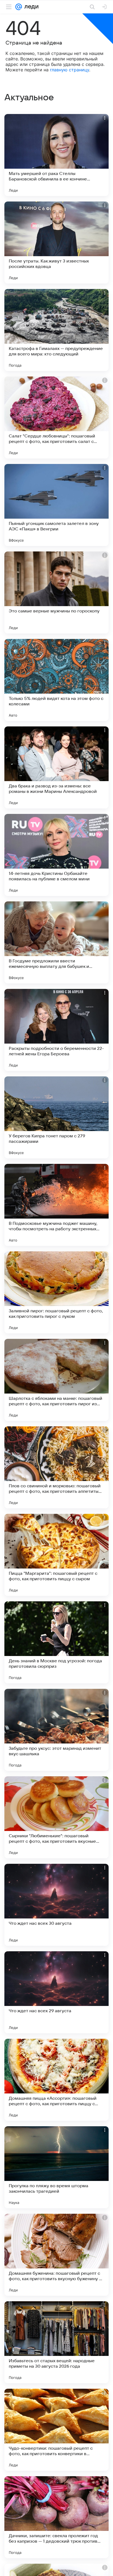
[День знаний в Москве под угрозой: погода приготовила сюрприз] (56, 1642)
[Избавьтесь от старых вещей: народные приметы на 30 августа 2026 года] (56, 2342)
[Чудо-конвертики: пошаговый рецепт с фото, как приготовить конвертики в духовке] (56, 2430)
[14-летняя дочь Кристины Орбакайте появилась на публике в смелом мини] (56, 855)
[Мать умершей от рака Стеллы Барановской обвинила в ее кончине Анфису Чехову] (56, 155)
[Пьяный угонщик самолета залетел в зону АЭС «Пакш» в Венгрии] (56, 505)
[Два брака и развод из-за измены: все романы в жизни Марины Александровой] (56, 767)
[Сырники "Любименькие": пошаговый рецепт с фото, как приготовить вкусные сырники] (56, 1817)
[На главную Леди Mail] (30, 7)
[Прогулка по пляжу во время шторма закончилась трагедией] (56, 2167)
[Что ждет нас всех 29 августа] (56, 1992)
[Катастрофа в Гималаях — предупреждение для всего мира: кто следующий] (56, 330)
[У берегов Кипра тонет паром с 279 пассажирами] (56, 1117)
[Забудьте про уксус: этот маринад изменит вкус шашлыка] (56, 1730)
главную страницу (70, 70)
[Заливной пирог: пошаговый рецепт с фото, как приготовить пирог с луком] (56, 1292)
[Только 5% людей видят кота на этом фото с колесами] (56, 680)
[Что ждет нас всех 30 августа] (56, 1905)
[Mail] (19, 7)
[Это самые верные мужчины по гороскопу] (56, 592)
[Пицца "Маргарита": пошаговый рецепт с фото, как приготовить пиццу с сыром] (56, 1555)
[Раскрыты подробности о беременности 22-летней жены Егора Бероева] (56, 1030)
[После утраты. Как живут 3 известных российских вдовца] (56, 243)
